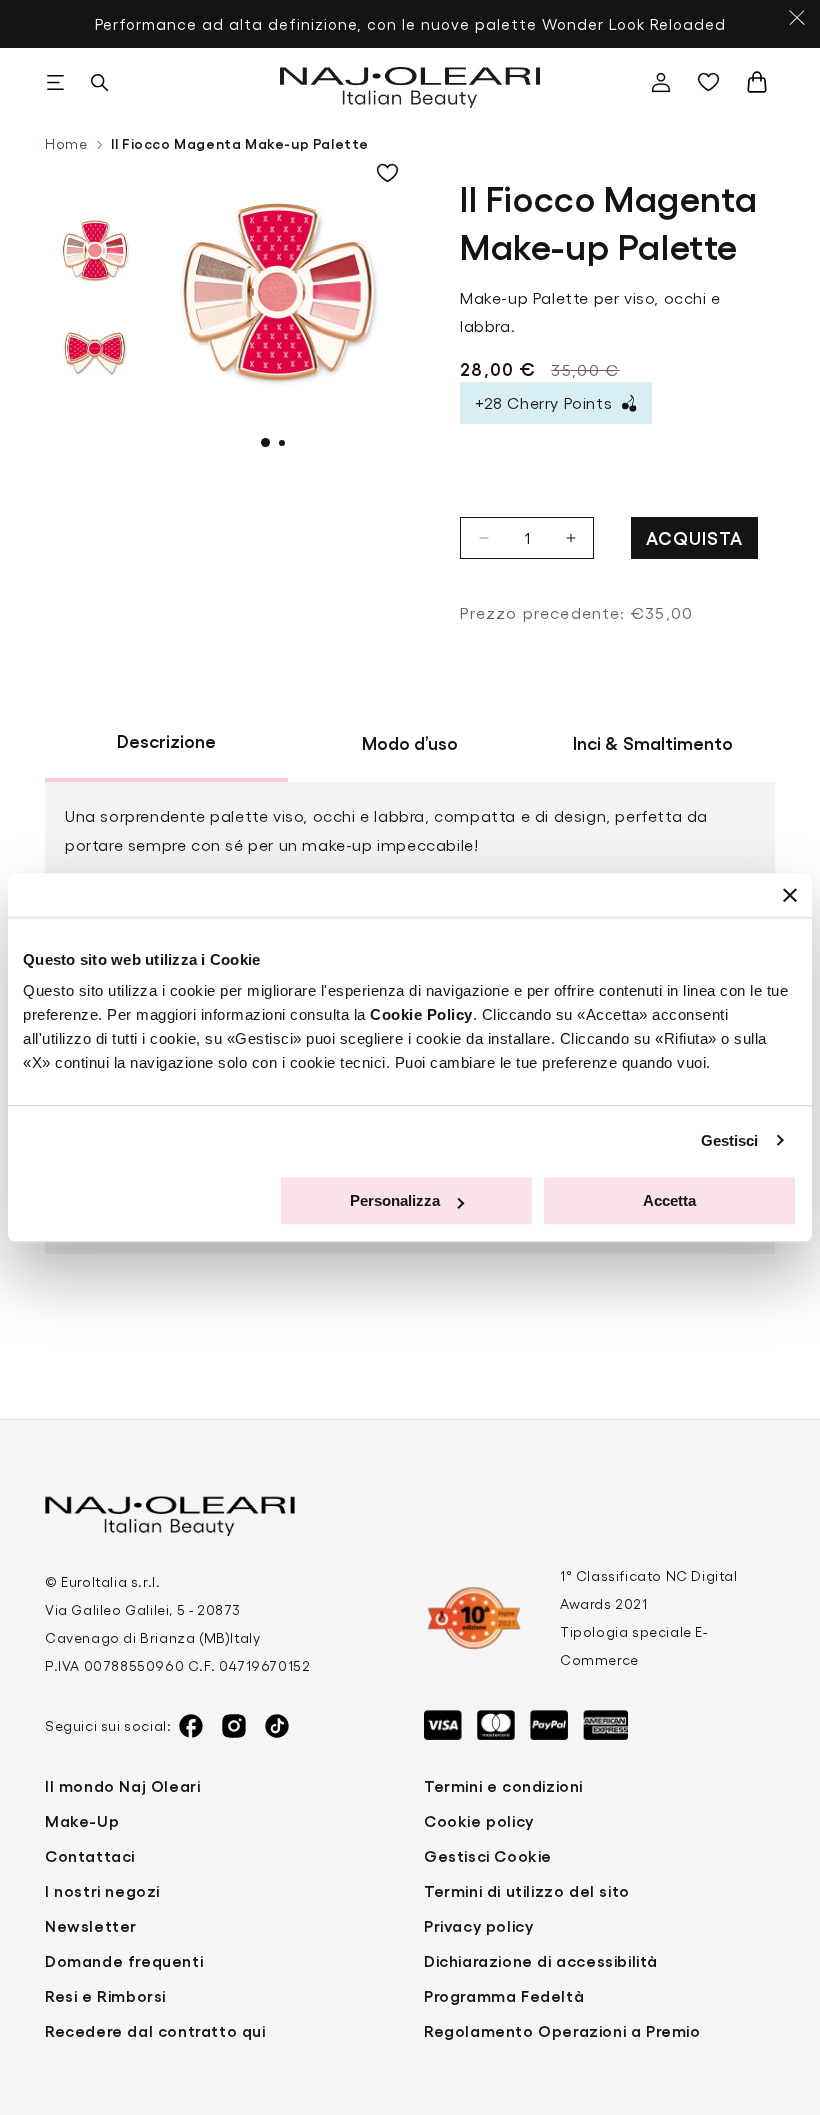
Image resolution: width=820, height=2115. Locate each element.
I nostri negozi (102, 1890)
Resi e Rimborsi (105, 1995)
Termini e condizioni (503, 1785)
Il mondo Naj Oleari (122, 1785)
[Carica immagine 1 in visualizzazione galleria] (95, 250)
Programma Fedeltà (504, 1995)
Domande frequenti (124, 1960)
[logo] (410, 82)
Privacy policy (478, 1925)
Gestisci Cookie (488, 1855)
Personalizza (395, 1200)
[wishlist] (713, 82)
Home (66, 143)
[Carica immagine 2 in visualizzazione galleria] (95, 350)
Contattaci (90, 1855)
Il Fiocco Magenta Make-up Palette (240, 143)
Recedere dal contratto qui (155, 2030)
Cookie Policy (421, 1014)
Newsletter (91, 1925)
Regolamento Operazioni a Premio (562, 2030)
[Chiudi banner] (790, 895)
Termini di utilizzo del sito (527, 1890)
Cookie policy (479, 1820)
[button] (55, 82)
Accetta (669, 1200)
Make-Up (82, 1820)
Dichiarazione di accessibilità (541, 1960)
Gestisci (730, 1140)
